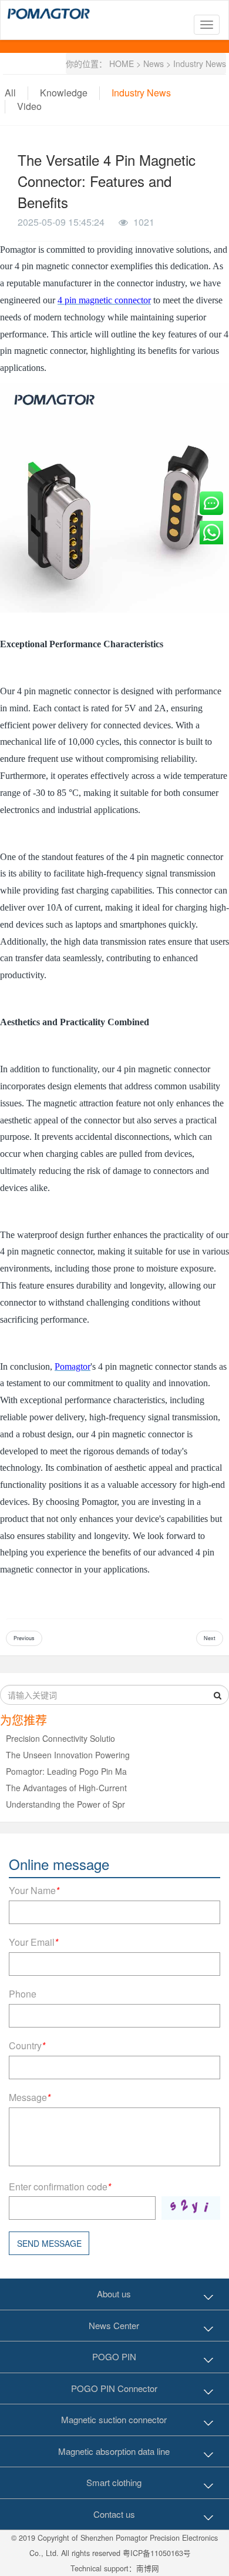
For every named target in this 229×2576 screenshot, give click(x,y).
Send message (49, 2243)
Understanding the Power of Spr (65, 1804)
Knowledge (64, 93)
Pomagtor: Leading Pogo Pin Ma (66, 1771)
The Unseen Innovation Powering (68, 1755)
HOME (122, 63)
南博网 (148, 2568)
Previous (24, 1638)
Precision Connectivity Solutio (60, 1738)
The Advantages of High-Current (66, 1788)
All (10, 93)
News (154, 63)
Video (29, 106)
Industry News (200, 63)
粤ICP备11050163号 (157, 2553)
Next (210, 1638)
